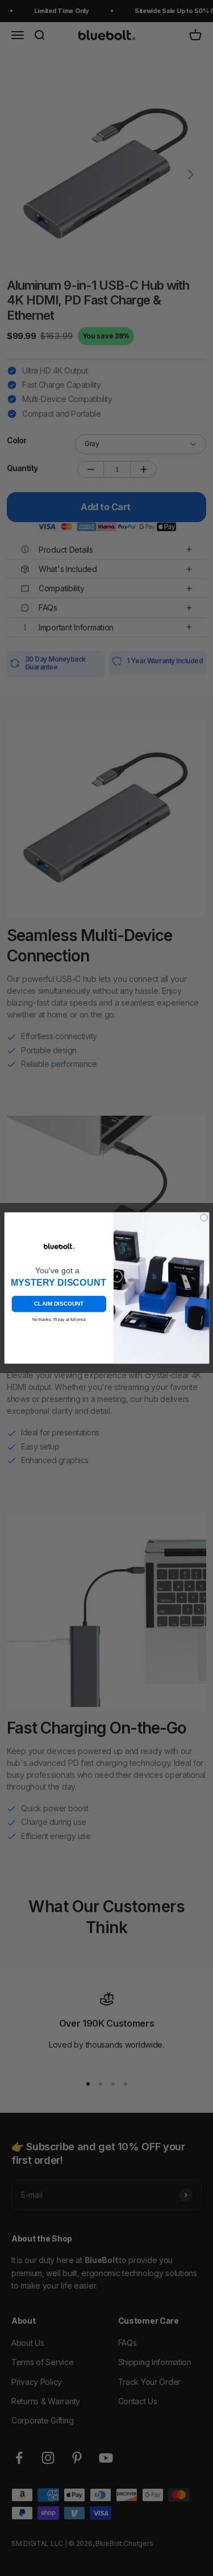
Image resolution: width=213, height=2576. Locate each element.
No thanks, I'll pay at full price (59, 1319)
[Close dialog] (204, 1217)
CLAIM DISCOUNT (59, 1304)
